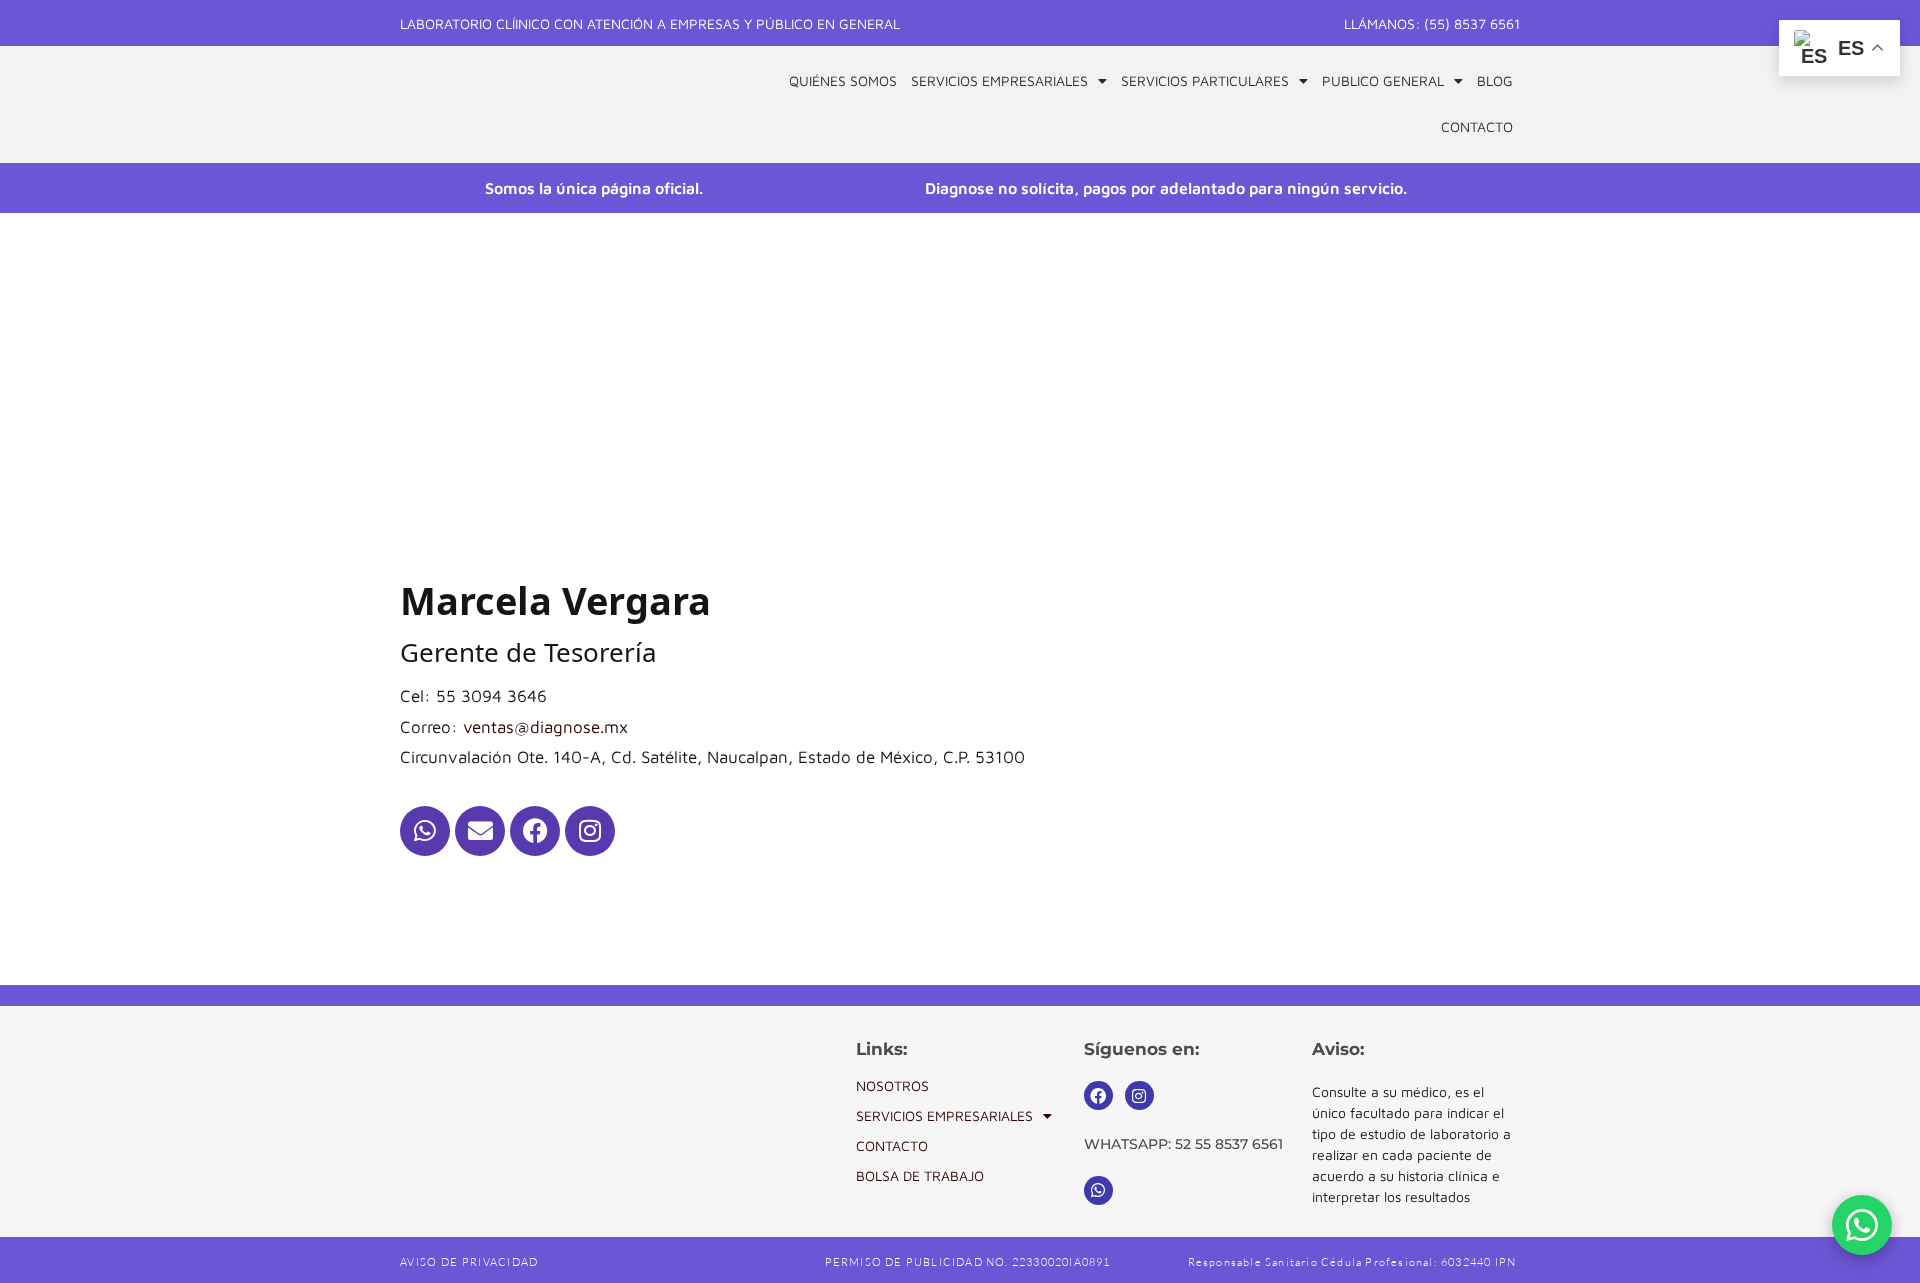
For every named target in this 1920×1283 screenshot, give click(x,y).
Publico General (1383, 80)
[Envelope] (480, 831)
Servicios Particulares (1205, 80)
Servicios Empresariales (999, 80)
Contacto (1477, 126)
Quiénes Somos (843, 80)
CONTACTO (892, 1145)
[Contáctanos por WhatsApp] (1862, 1225)
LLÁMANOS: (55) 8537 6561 (1432, 23)
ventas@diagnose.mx (545, 727)
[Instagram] (590, 831)
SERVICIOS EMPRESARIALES (944, 1115)
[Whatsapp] (425, 831)
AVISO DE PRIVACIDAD (469, 1262)
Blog (1495, 80)
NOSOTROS (892, 1085)
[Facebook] (535, 831)
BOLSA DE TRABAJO (920, 1175)
